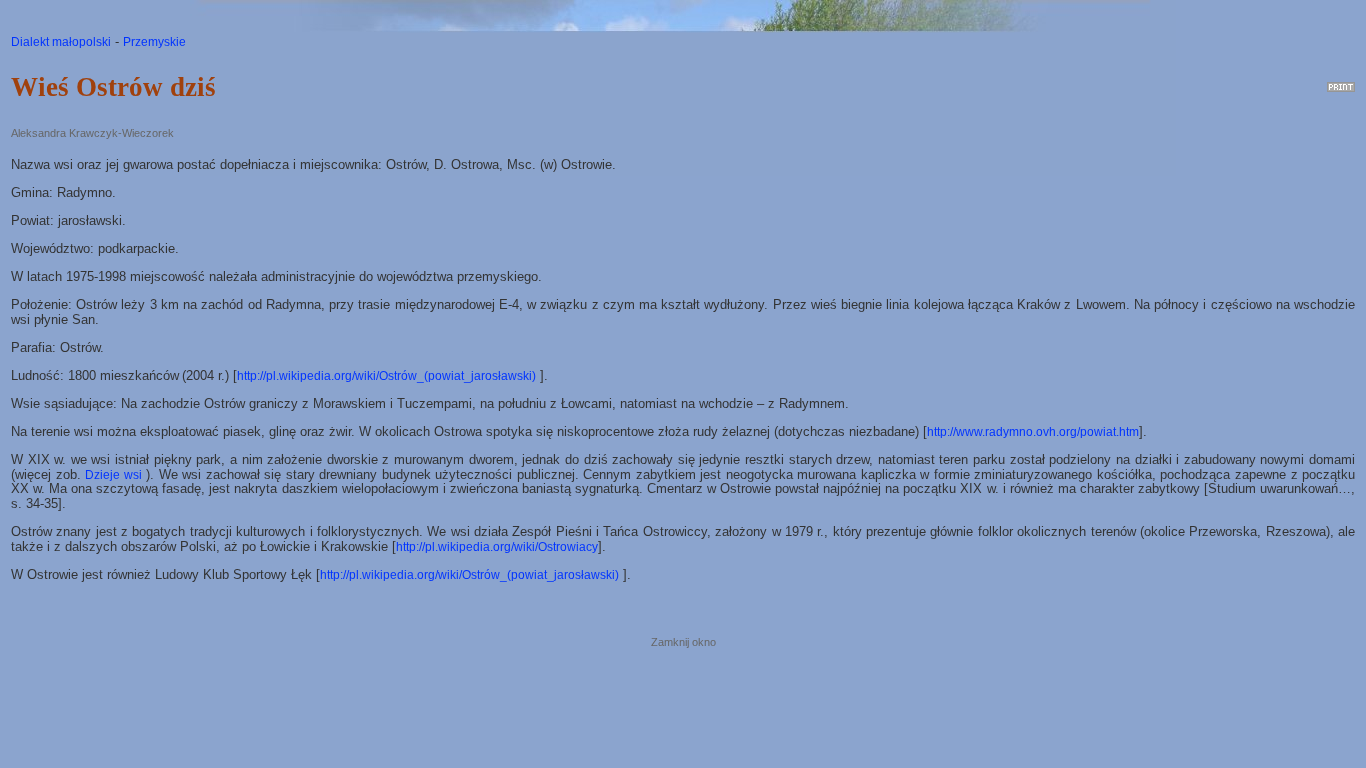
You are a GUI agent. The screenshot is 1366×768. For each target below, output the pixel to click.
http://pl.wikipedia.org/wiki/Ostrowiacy (497, 547)
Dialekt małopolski (61, 42)
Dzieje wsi (113, 475)
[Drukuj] (1341, 83)
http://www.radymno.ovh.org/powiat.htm (1033, 432)
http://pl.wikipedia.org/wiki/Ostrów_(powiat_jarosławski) (386, 376)
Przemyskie (154, 42)
